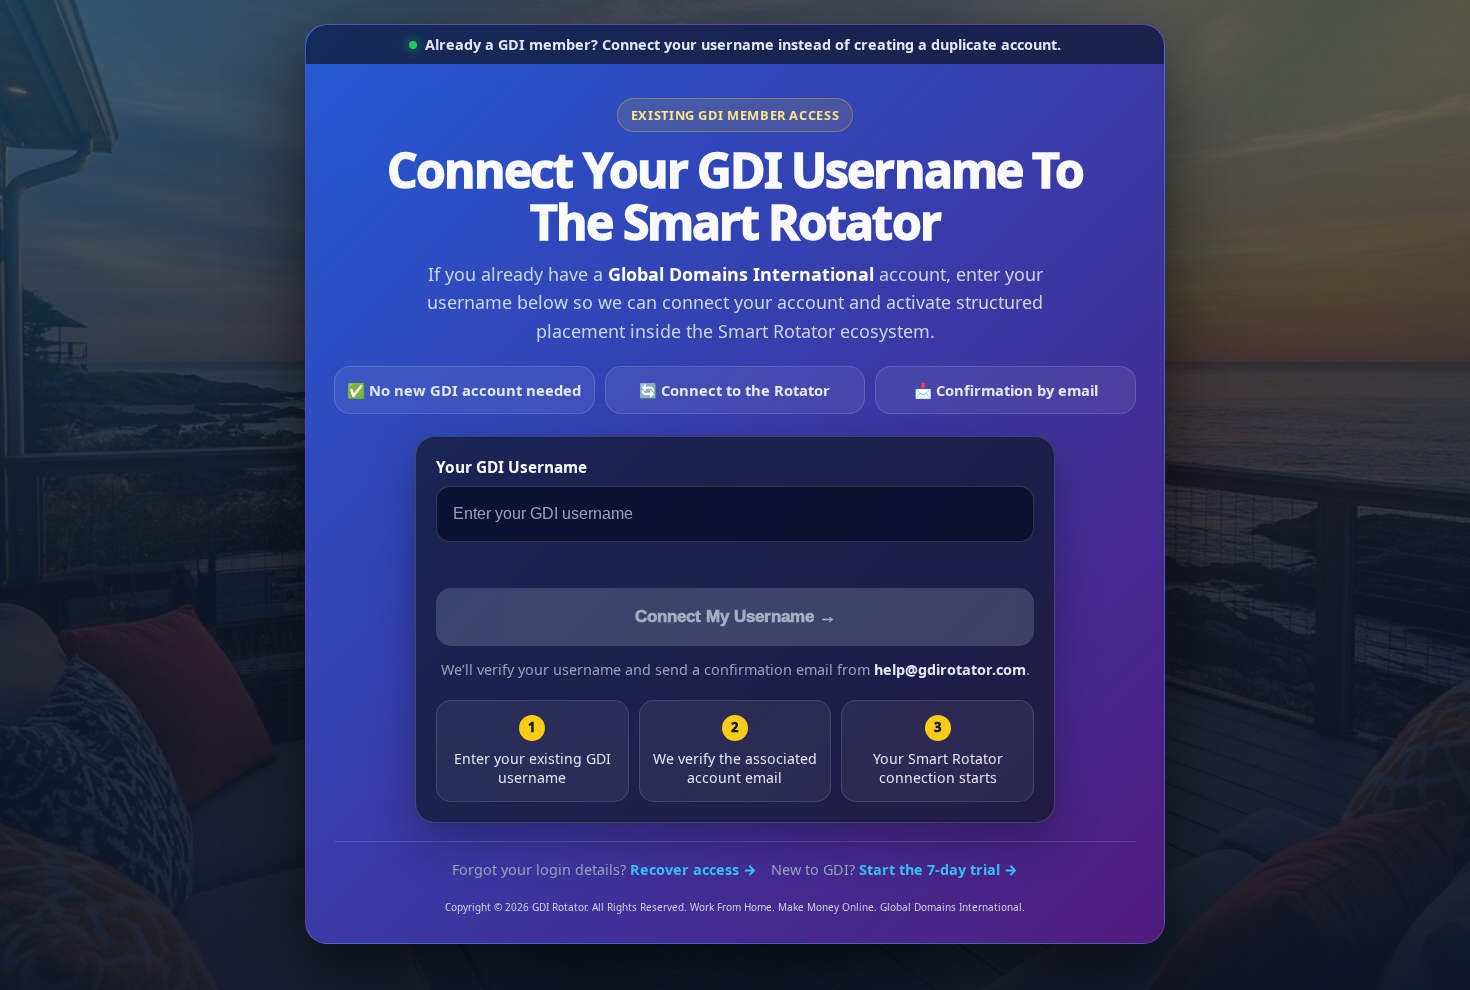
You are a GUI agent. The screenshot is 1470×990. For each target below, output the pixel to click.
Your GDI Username (511, 467)
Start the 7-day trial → (938, 869)
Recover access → (693, 869)
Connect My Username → (735, 616)
